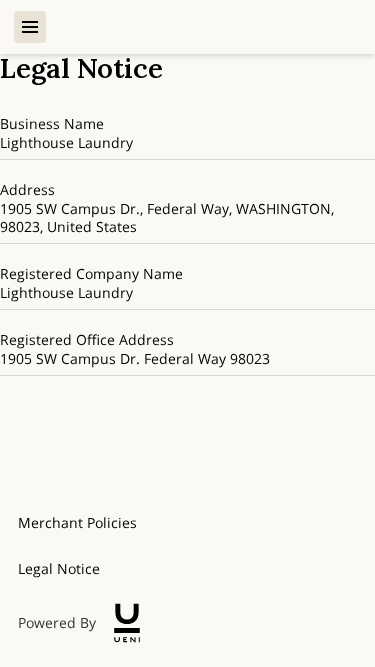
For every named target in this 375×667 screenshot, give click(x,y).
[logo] (127, 623)
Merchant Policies (77, 522)
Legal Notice (59, 568)
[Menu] (30, 27)
